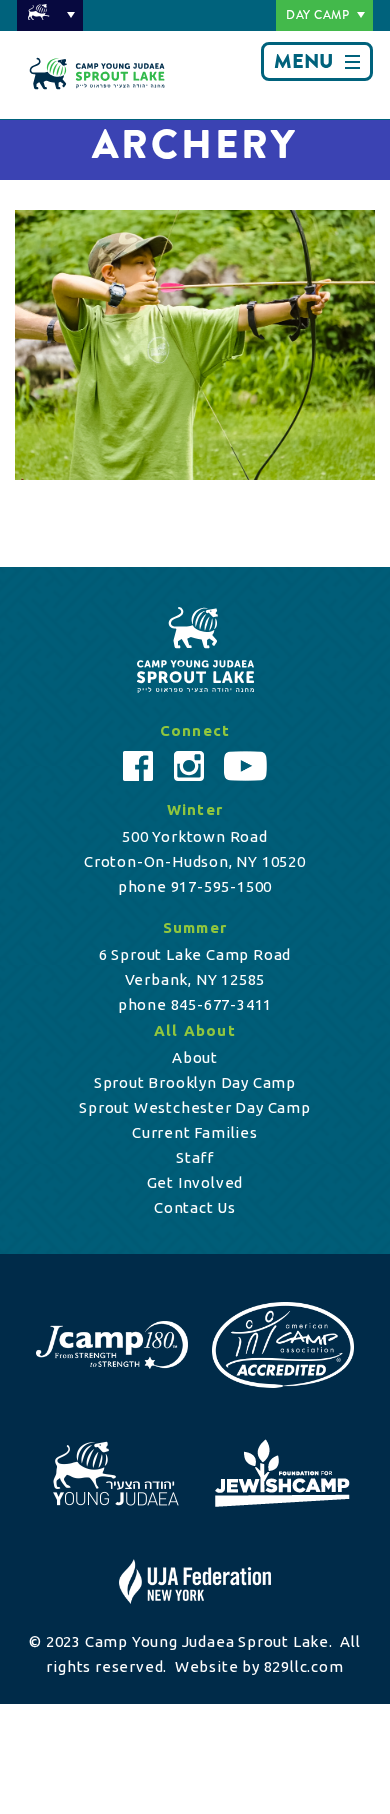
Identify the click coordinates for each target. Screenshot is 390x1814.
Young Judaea (50, 15)
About (195, 1057)
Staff (195, 1157)
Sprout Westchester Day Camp (195, 1107)
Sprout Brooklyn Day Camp (195, 1082)
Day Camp (317, 15)
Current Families (195, 1132)
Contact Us (195, 1207)
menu (303, 61)
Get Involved (195, 1182)
